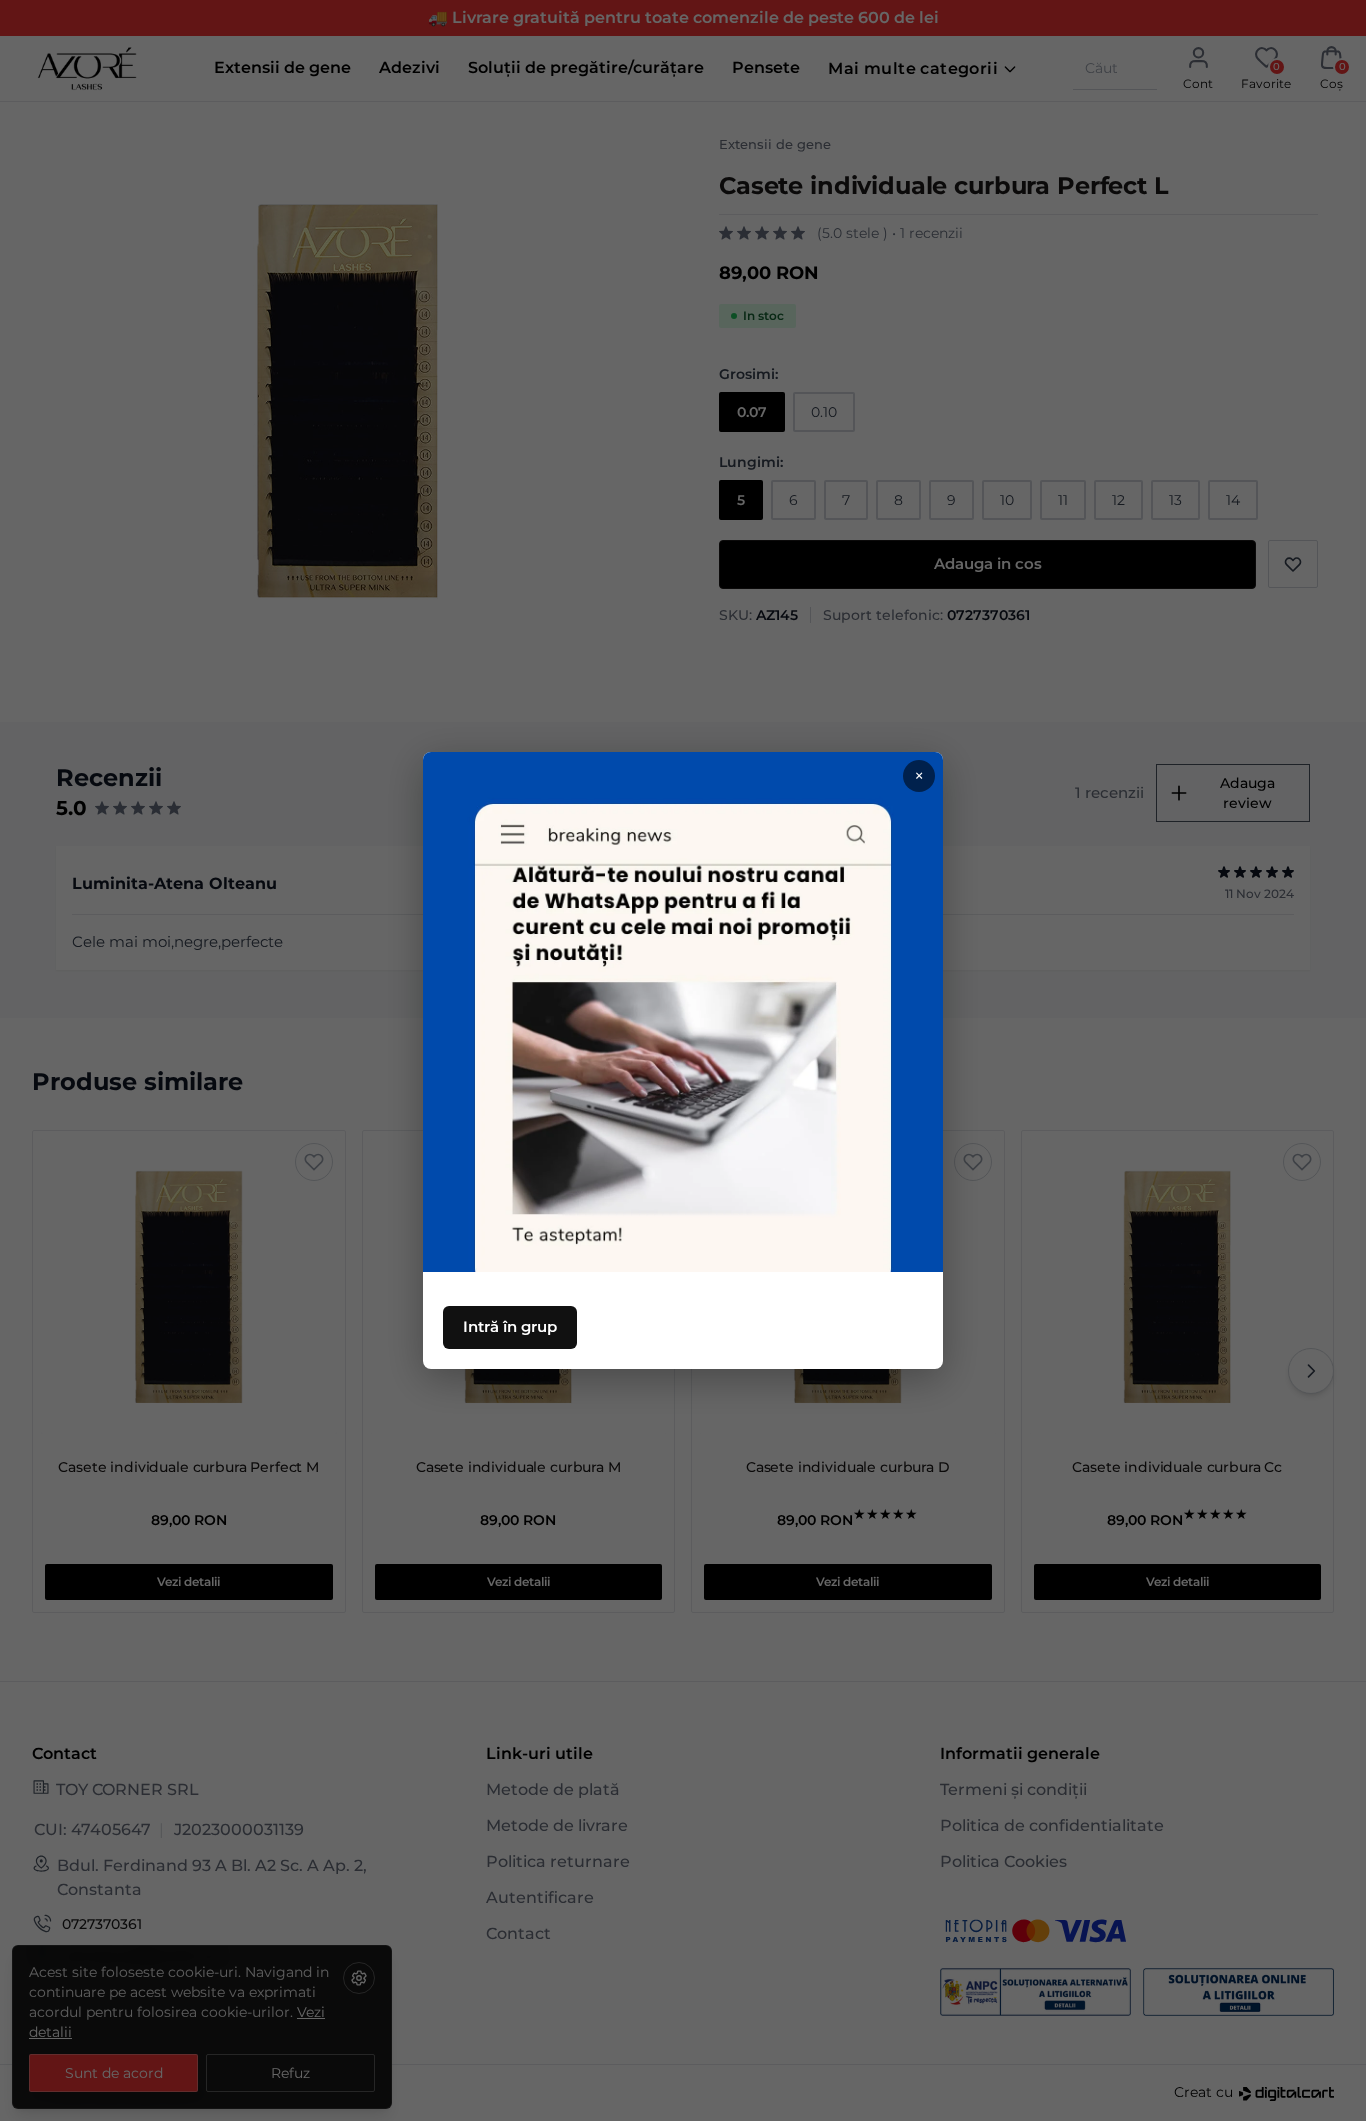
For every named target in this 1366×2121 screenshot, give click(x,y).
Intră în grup (510, 1326)
